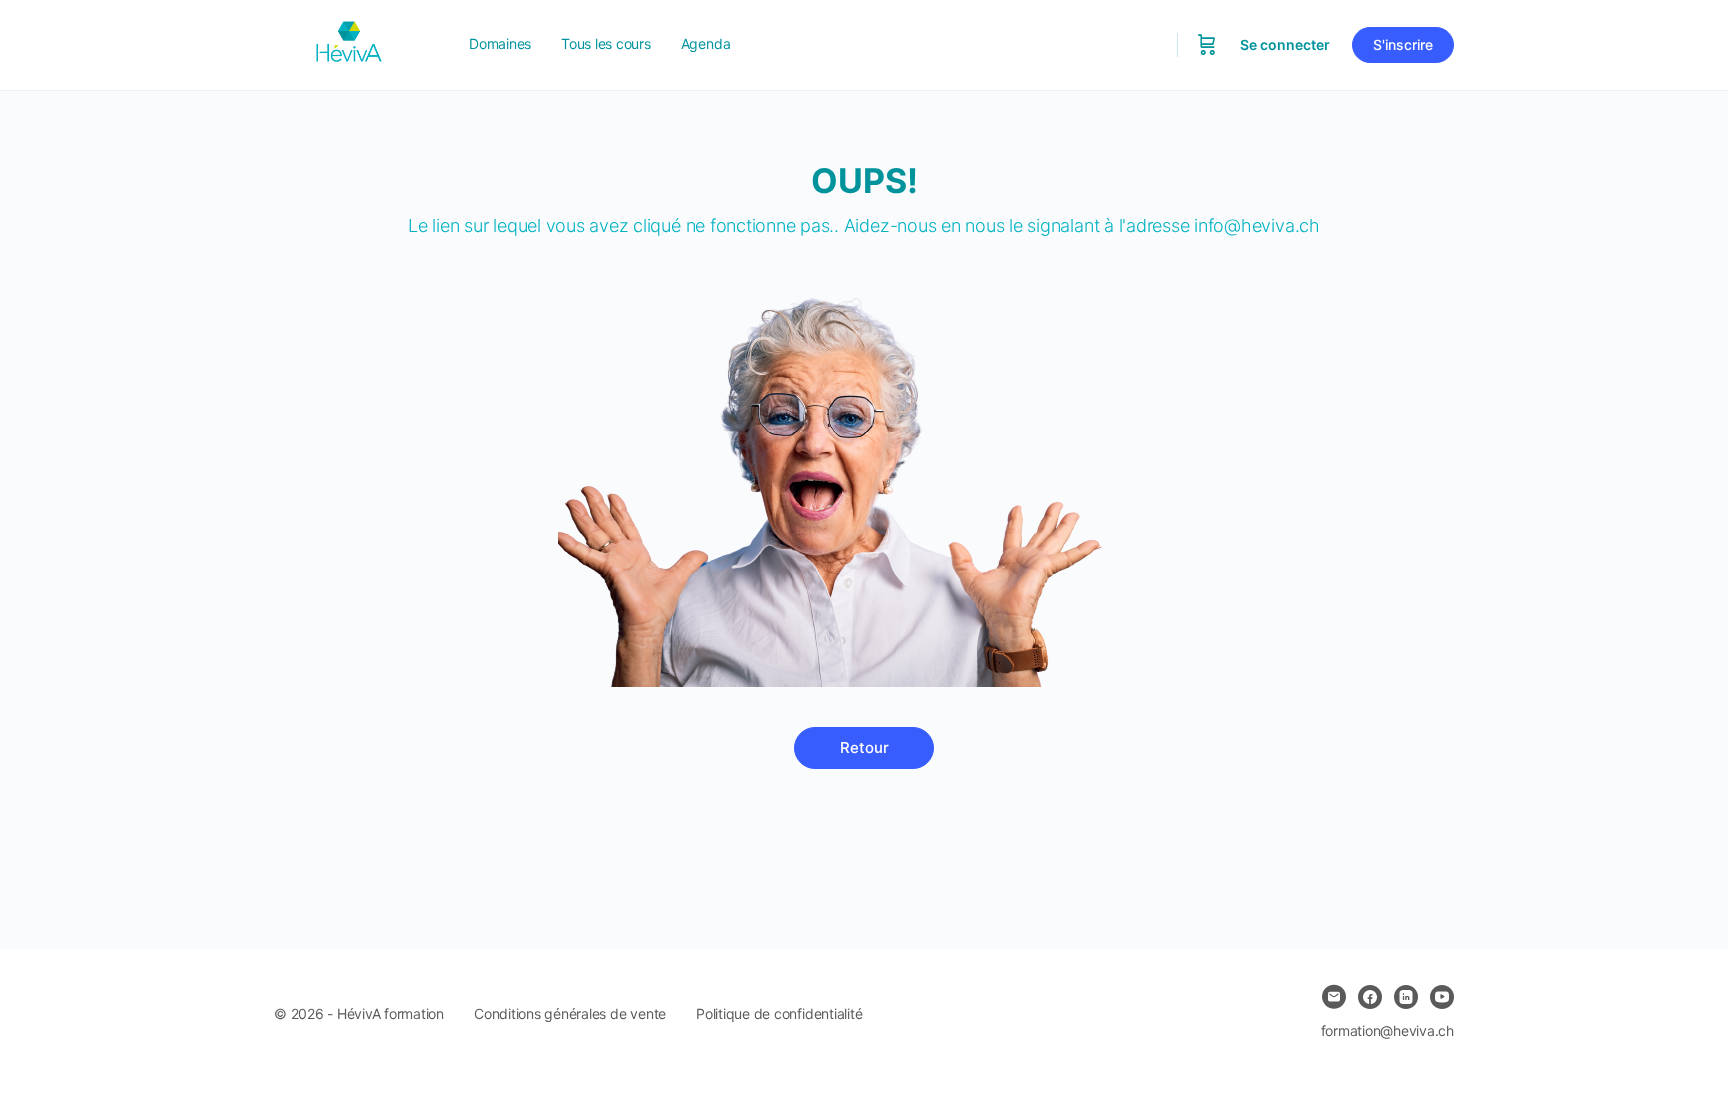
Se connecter (1285, 44)
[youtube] (1442, 997)
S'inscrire (1403, 44)
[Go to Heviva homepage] (349, 43)
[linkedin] (1406, 997)
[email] (1334, 997)
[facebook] (1370, 997)
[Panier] (1207, 45)
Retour (864, 747)
